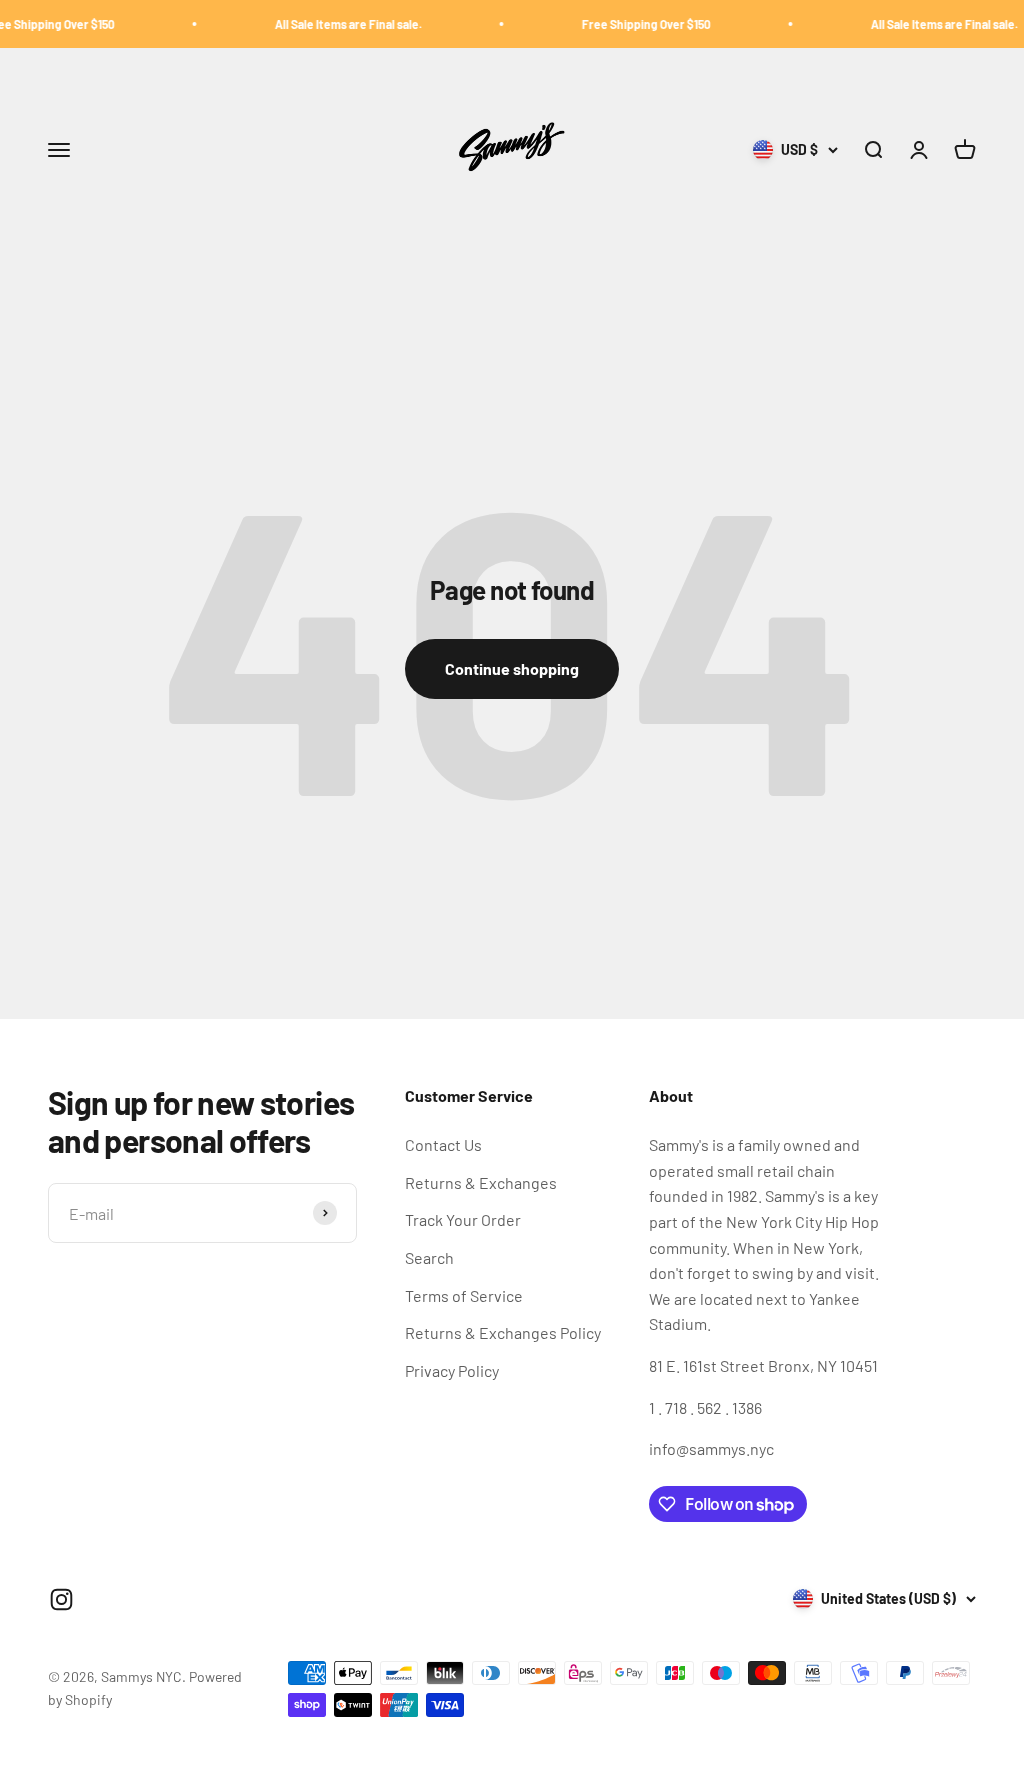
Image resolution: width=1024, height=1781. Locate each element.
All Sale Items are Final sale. (326, 24)
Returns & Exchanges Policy (503, 1332)
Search (429, 1257)
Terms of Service (464, 1295)
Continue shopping (512, 668)
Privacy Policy (452, 1370)
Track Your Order (463, 1219)
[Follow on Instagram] (61, 1599)
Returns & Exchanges (481, 1182)
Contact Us (443, 1144)
